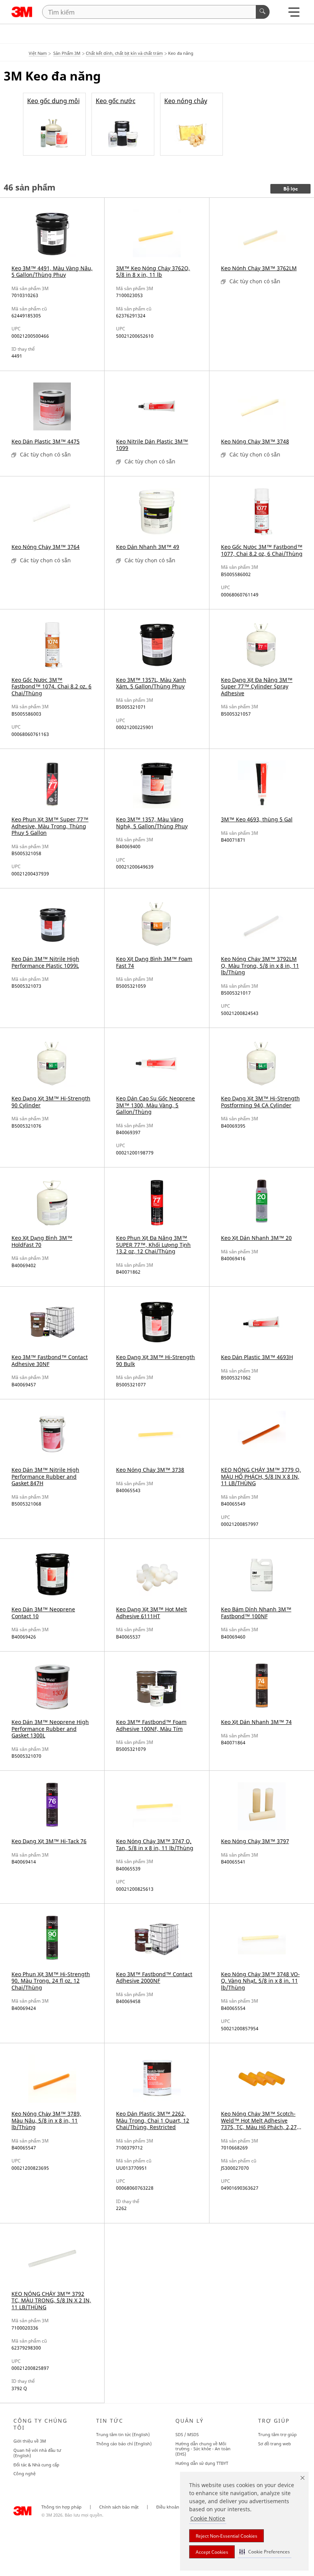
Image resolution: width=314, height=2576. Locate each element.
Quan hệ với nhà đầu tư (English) (37, 2453)
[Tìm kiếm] (263, 12)
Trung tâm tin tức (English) (123, 2434)
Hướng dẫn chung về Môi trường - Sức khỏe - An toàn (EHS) (203, 2449)
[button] (265, 2552)
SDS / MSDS (187, 2434)
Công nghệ (25, 2473)
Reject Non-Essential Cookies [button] (227, 2536)
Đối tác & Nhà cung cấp (36, 2465)
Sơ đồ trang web (275, 2444)
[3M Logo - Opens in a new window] (22, 12)
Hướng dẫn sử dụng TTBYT (202, 2463)
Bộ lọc (291, 189)
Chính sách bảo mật (119, 2507)
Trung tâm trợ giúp (277, 2434)
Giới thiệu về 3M (30, 2441)
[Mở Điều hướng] (294, 14)
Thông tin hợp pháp (61, 2507)
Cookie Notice (208, 2518)
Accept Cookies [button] (212, 2552)
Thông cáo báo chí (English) (124, 2444)
